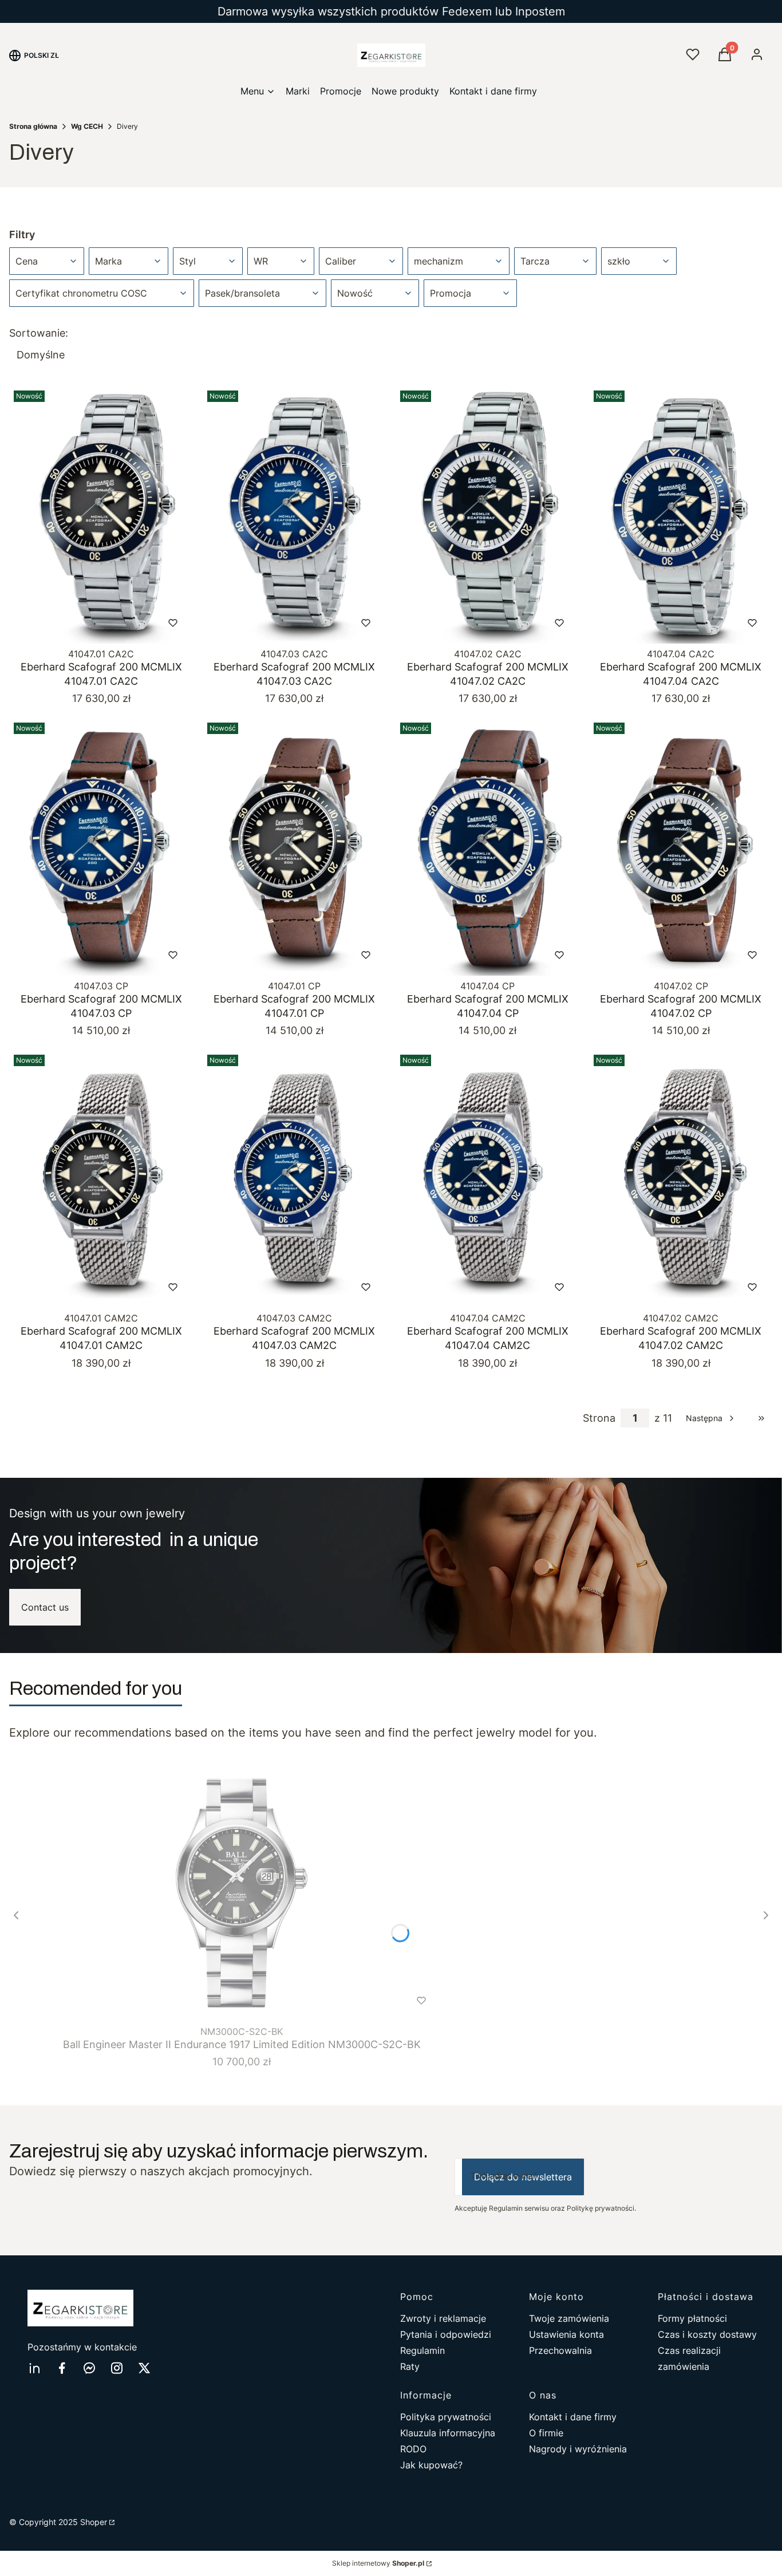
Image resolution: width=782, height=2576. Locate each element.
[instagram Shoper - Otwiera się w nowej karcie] (117, 2368)
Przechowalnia (560, 2350)
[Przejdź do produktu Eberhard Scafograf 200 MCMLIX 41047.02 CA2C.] (488, 515)
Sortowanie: (39, 333)
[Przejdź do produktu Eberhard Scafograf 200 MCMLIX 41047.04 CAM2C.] (488, 1179)
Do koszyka (78, 623)
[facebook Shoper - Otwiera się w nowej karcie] (62, 2368)
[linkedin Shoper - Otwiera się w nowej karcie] (34, 2368)
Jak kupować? (431, 2465)
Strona (599, 1418)
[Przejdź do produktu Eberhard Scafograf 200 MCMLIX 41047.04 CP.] (488, 847)
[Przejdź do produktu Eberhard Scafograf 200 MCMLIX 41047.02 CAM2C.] (681, 1179)
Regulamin (422, 2350)
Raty (410, 2366)
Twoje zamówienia (569, 2318)
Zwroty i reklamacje (443, 2318)
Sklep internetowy (378, 2563)
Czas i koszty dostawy (707, 2334)
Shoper (94, 2522)
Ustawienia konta (566, 2334)
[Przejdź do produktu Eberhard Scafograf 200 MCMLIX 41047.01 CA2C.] (101, 515)
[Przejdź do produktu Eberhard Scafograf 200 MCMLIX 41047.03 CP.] (101, 847)
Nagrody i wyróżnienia (578, 2449)
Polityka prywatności (446, 2417)
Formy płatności (692, 2318)
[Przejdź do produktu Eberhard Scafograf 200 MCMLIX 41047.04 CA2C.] (681, 515)
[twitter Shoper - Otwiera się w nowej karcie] (144, 2368)
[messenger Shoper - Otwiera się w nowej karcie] (89, 2368)
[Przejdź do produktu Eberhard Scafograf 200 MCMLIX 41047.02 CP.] (681, 847)
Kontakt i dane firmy (573, 2417)
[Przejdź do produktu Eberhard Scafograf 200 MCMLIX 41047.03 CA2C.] (295, 515)
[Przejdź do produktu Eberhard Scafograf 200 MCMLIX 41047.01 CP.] (295, 847)
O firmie (546, 2433)
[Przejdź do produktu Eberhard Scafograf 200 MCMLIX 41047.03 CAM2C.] (295, 1179)
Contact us (45, 1607)
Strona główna (33, 126)
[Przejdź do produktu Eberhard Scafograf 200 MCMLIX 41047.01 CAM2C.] (101, 1179)
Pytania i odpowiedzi (446, 2334)
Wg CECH (87, 126)
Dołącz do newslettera (523, 2177)
